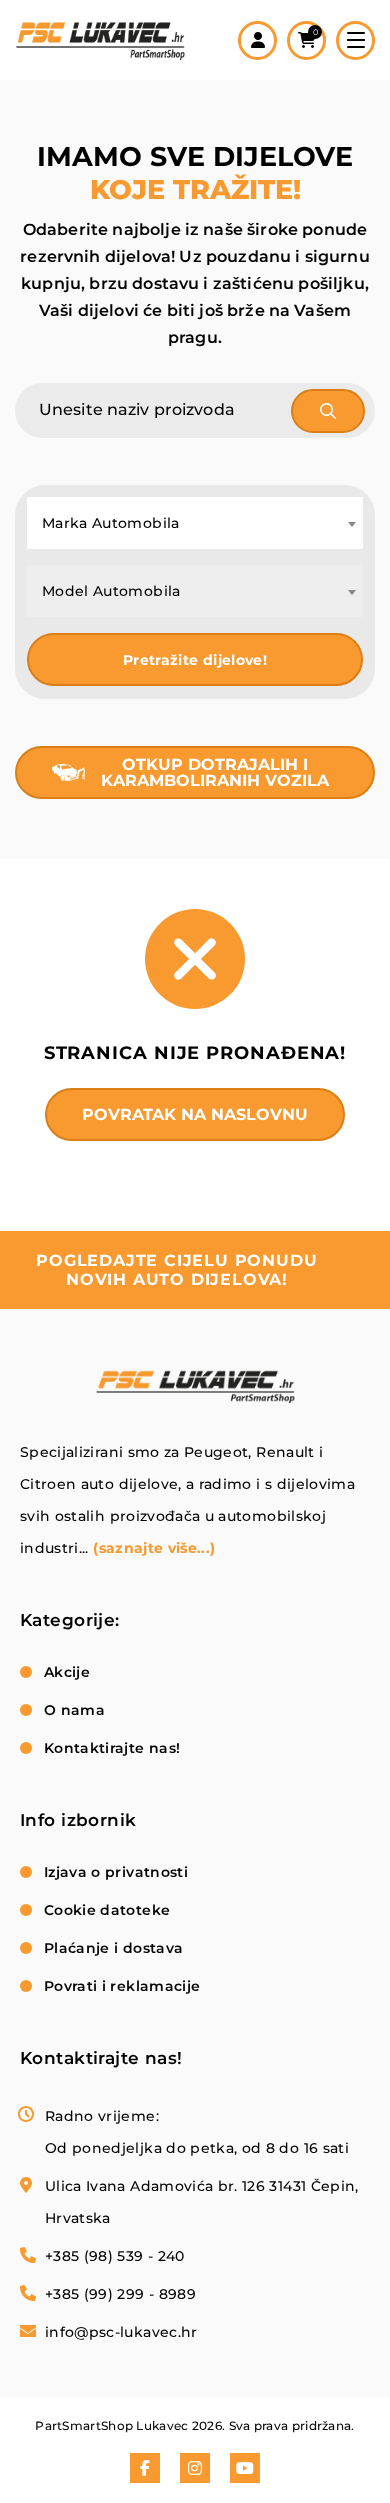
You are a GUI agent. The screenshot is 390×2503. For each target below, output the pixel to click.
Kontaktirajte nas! (112, 1748)
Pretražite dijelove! (195, 660)
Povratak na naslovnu (195, 1114)
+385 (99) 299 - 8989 (120, 2294)
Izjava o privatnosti (116, 1872)
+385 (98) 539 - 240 (115, 2256)
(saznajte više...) (154, 1548)
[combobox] (195, 523)
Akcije (67, 1672)
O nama (74, 1710)
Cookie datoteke (107, 1910)
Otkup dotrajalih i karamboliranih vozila (215, 772)
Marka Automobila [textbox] (111, 523)
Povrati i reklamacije (122, 1986)
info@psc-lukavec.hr (121, 2332)
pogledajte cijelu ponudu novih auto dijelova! (176, 1270)
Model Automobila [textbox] (111, 591)
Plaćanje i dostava (113, 1948)
